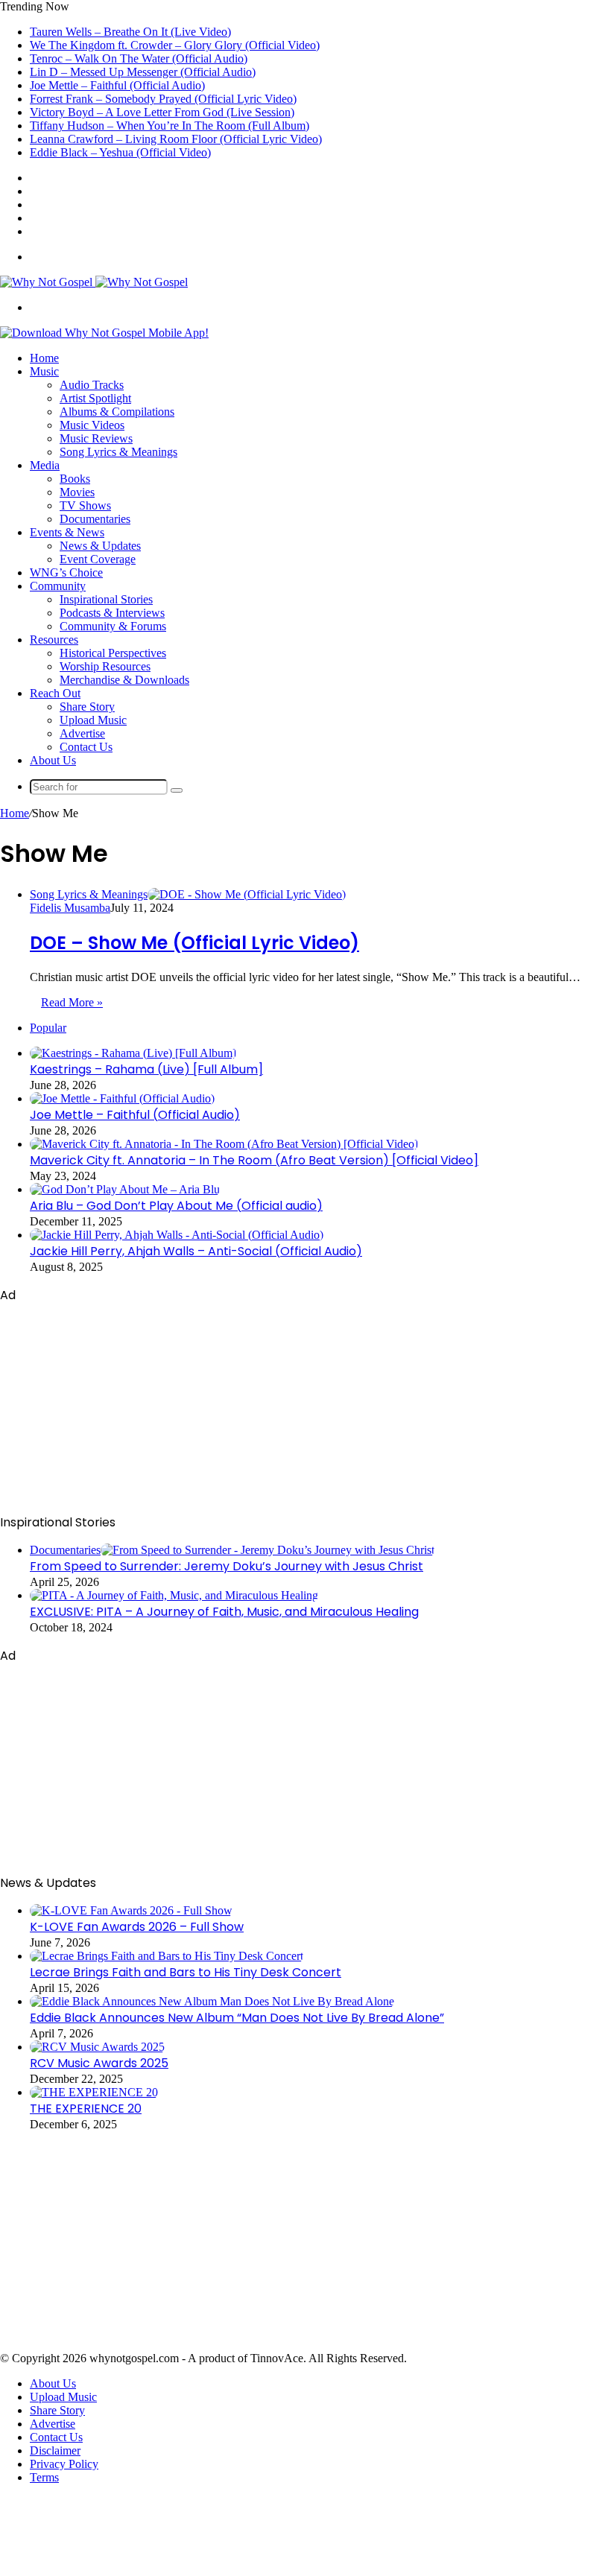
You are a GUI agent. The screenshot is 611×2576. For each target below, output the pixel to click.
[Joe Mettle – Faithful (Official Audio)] (122, 1098)
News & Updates (100, 546)
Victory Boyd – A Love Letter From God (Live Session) (162, 112)
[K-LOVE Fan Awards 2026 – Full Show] (131, 1910)
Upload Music (93, 720)
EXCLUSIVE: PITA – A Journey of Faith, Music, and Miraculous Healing (224, 1612)
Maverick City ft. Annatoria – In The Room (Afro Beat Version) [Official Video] (254, 1160)
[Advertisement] (305, 1409)
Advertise (82, 733)
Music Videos (92, 425)
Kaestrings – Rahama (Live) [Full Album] (146, 1069)
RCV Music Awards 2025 (99, 2063)
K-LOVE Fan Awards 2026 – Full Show (137, 1927)
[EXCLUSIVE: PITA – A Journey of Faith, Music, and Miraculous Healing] (174, 1595)
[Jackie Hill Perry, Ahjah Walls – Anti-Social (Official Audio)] (177, 1235)
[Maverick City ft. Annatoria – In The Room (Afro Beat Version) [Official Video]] (224, 1144)
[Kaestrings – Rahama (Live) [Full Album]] (133, 1053)
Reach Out (55, 693)
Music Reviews (96, 438)
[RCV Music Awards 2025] (97, 2047)
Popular (48, 1028)
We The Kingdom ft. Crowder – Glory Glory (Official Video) (175, 45)
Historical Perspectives (113, 653)
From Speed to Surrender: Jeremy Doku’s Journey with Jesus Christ (227, 1566)
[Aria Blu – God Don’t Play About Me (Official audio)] (125, 1189)
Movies (77, 492)
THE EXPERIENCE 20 (86, 2109)
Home (44, 358)
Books (75, 479)
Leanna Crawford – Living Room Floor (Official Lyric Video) (176, 139)
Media (45, 465)
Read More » (72, 1002)
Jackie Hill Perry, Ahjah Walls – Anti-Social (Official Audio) (196, 1251)
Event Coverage (98, 559)
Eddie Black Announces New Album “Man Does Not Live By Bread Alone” (237, 2018)
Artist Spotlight (95, 398)
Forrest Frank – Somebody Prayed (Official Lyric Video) (163, 99)
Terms (44, 2477)
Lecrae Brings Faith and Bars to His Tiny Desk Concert (186, 1972)
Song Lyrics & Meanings (118, 452)
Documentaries (95, 519)
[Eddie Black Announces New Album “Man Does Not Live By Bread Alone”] (212, 2001)
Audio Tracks (92, 385)
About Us (53, 760)
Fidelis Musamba (70, 908)
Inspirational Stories (106, 599)
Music (44, 371)
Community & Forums (113, 626)
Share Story (87, 707)
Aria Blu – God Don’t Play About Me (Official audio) (176, 1206)
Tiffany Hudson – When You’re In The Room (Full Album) (170, 126)
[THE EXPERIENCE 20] (94, 2092)
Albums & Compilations (117, 412)
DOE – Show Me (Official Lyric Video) (194, 943)
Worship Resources (105, 666)
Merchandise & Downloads (124, 680)
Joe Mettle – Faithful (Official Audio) (117, 85)
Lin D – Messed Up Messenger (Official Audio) (143, 72)
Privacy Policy (64, 2464)
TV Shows (85, 505)
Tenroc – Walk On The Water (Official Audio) (139, 58)
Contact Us (86, 747)
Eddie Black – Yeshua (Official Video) (120, 152)
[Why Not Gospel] (94, 282)
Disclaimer (55, 2450)
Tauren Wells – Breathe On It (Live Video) (130, 32)
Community (58, 586)
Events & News (67, 532)
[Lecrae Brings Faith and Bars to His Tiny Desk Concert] (167, 1956)
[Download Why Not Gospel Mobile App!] (104, 333)
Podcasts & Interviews (112, 613)
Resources (54, 640)
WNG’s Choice (66, 572)
